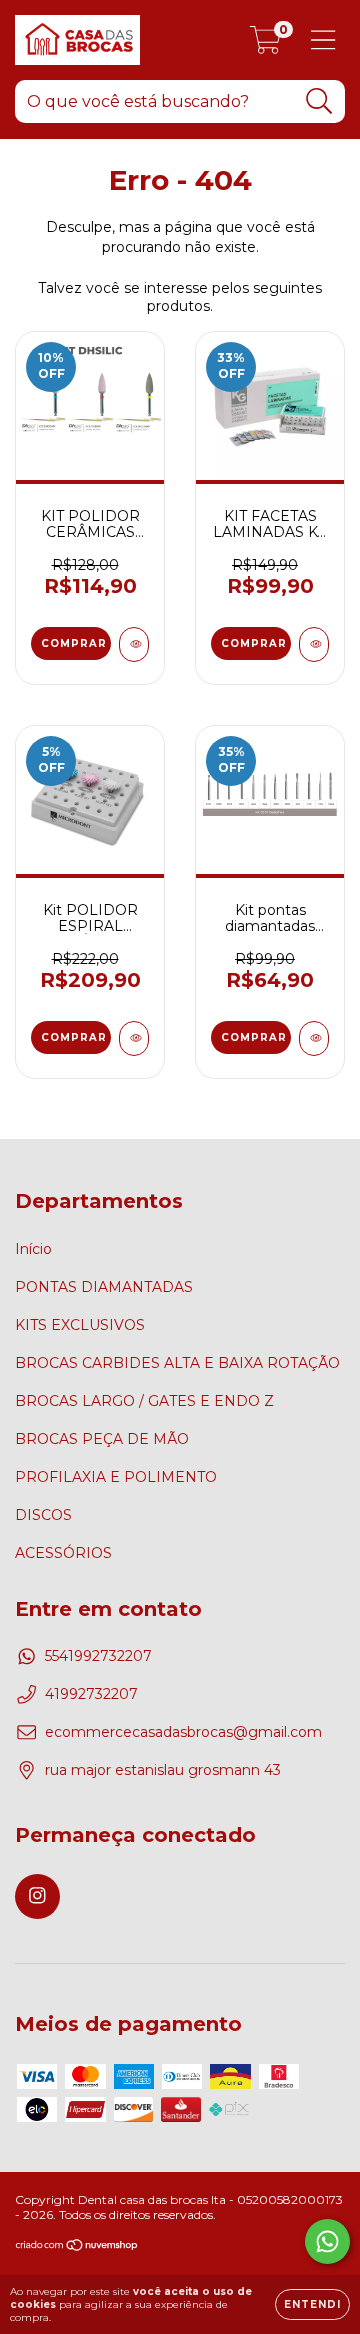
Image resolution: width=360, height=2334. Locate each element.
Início (33, 1249)
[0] (265, 45)
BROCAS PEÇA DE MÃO (102, 1439)
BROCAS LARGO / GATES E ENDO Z (144, 1401)
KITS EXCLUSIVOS (80, 1325)
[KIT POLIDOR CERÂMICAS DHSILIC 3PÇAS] (134, 644)
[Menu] (323, 40)
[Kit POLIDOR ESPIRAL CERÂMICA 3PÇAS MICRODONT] (134, 1038)
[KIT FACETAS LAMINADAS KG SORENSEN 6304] (314, 644)
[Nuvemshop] (77, 2247)
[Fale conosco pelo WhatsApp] (327, 2241)
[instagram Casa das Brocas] (37, 1896)
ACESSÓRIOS (63, 1553)
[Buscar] (319, 101)
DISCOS (43, 1515)
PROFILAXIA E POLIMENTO (116, 1477)
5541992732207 (98, 1656)
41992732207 (91, 1694)
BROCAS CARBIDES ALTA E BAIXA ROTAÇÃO (177, 1363)
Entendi (312, 2304)
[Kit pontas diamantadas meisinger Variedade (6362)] (314, 1038)
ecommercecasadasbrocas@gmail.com (183, 1732)
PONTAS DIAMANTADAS (104, 1287)
